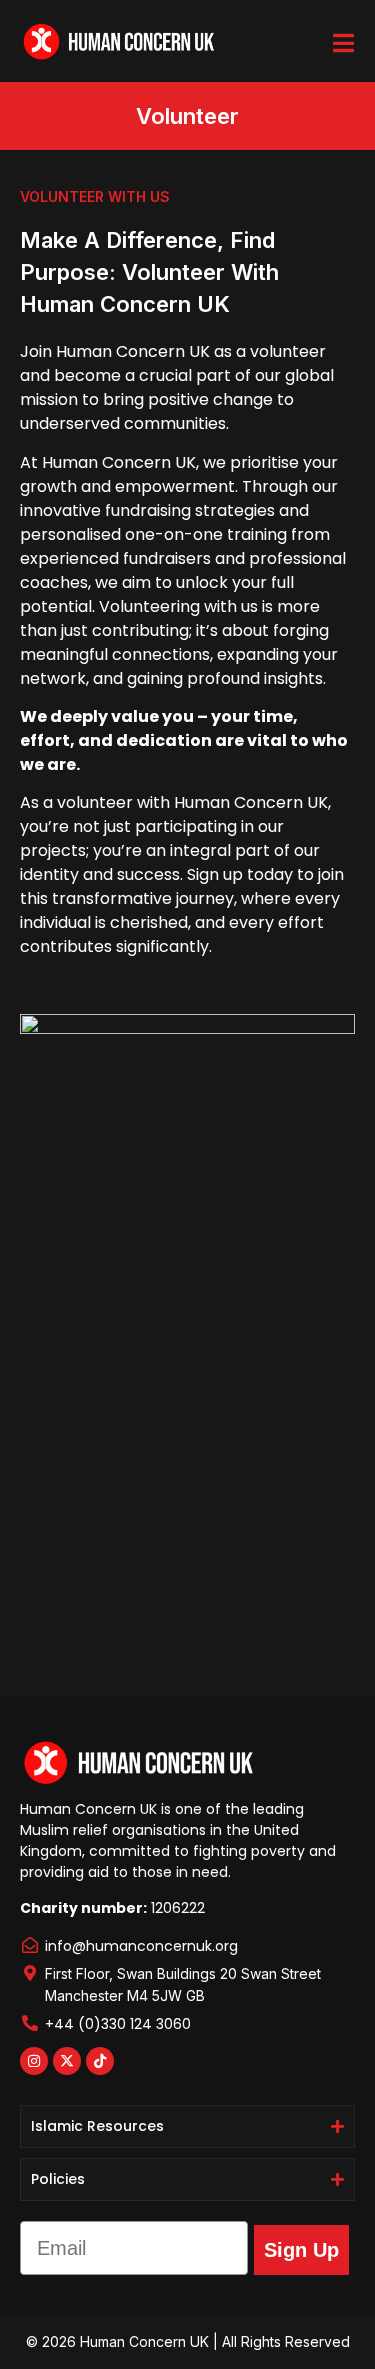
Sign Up (301, 2250)
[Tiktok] (100, 2061)
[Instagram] (34, 2061)
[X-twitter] (67, 2061)
